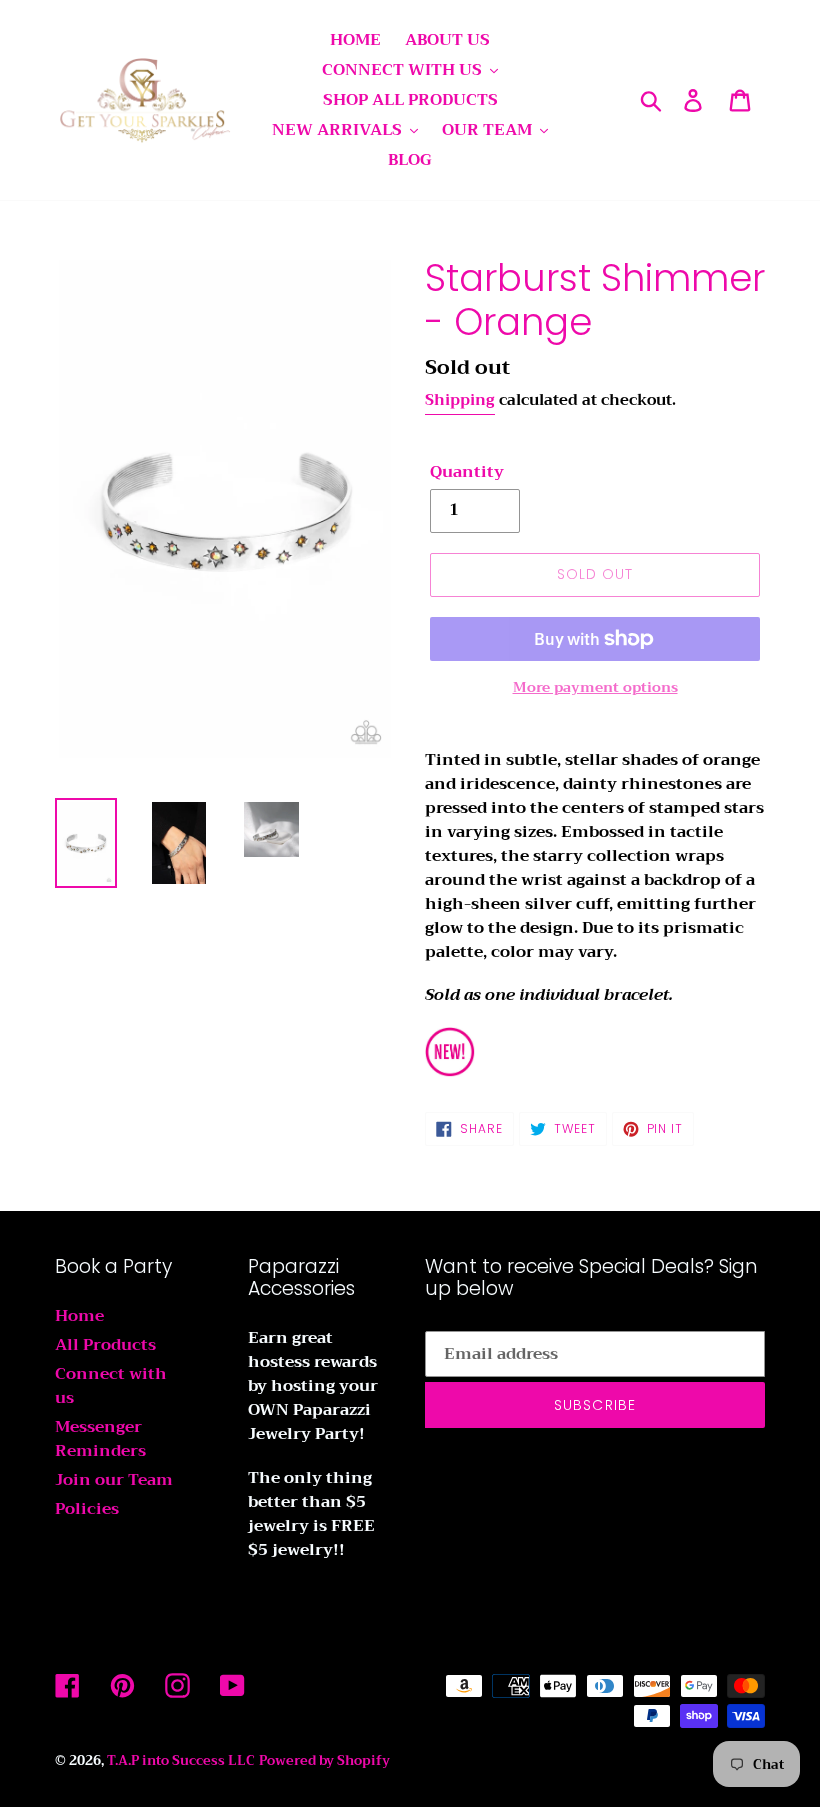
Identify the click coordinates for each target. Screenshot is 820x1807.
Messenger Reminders (100, 1439)
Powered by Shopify (324, 1760)
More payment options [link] (595, 687)
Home (79, 1316)
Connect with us (111, 1386)
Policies (87, 1509)
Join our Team (114, 1480)
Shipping (460, 400)
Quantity (467, 472)
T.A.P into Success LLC (181, 1760)
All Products (105, 1345)
